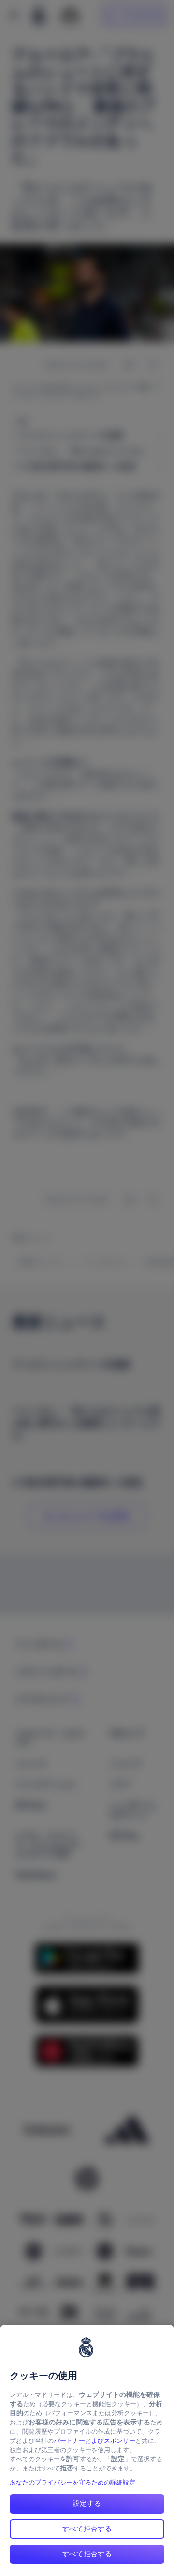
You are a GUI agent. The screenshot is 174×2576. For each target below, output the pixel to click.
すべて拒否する (87, 2529)
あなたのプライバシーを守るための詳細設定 (72, 2482)
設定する (87, 2503)
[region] (87, 2450)
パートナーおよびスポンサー (94, 2441)
